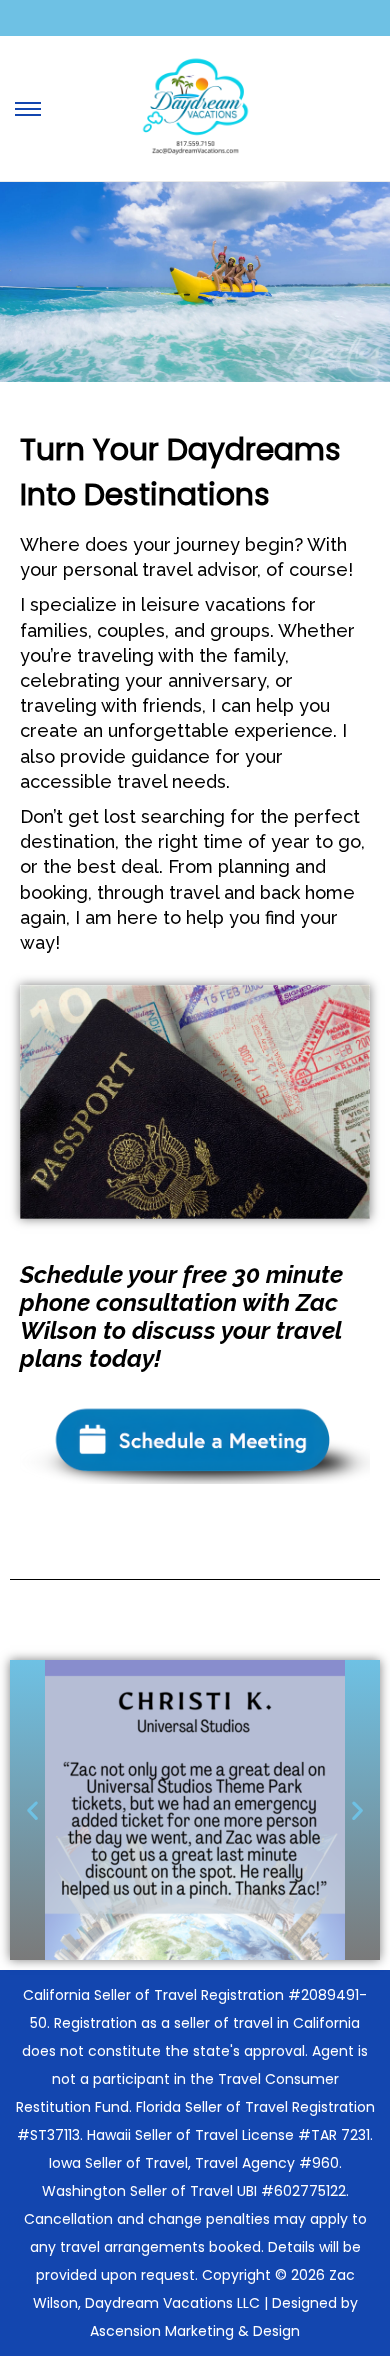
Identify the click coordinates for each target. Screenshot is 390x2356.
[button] (32, 1810)
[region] (195, 282)
